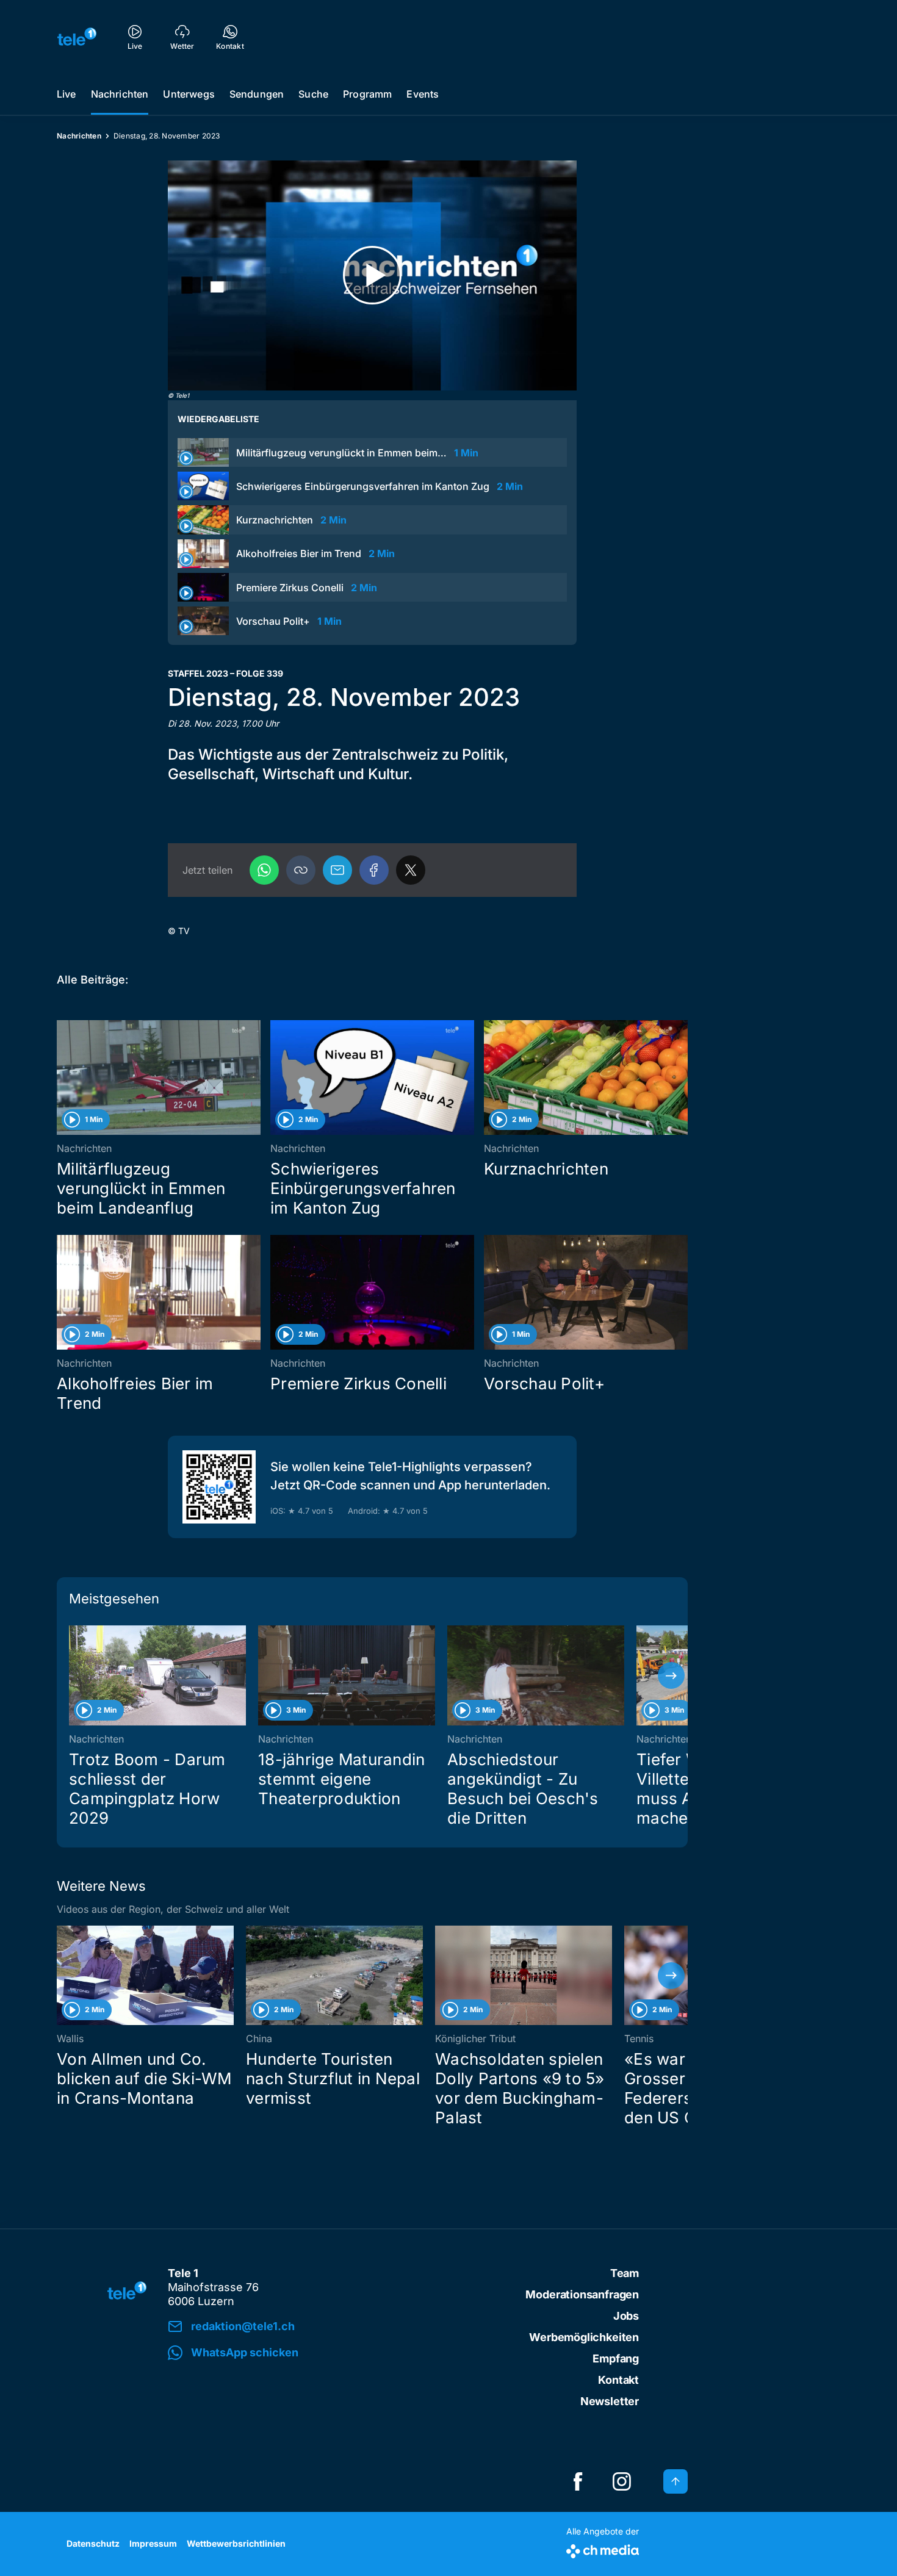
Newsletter (610, 2401)
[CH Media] (603, 2549)
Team (625, 2273)
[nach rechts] (671, 1675)
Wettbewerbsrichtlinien (236, 2543)
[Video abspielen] (372, 275)
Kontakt (618, 2380)
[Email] (337, 870)
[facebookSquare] (578, 2481)
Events (423, 94)
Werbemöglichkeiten (584, 2337)
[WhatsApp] (264, 870)
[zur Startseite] (77, 37)
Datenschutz (93, 2543)
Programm (367, 94)
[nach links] (73, 1675)
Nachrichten (120, 94)
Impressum (153, 2543)
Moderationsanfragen (582, 2294)
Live (67, 94)
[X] (411, 870)
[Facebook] (374, 870)
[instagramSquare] (622, 2481)
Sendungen (257, 94)
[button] (301, 870)
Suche (313, 94)
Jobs (626, 2316)
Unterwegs (189, 94)
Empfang (616, 2358)
